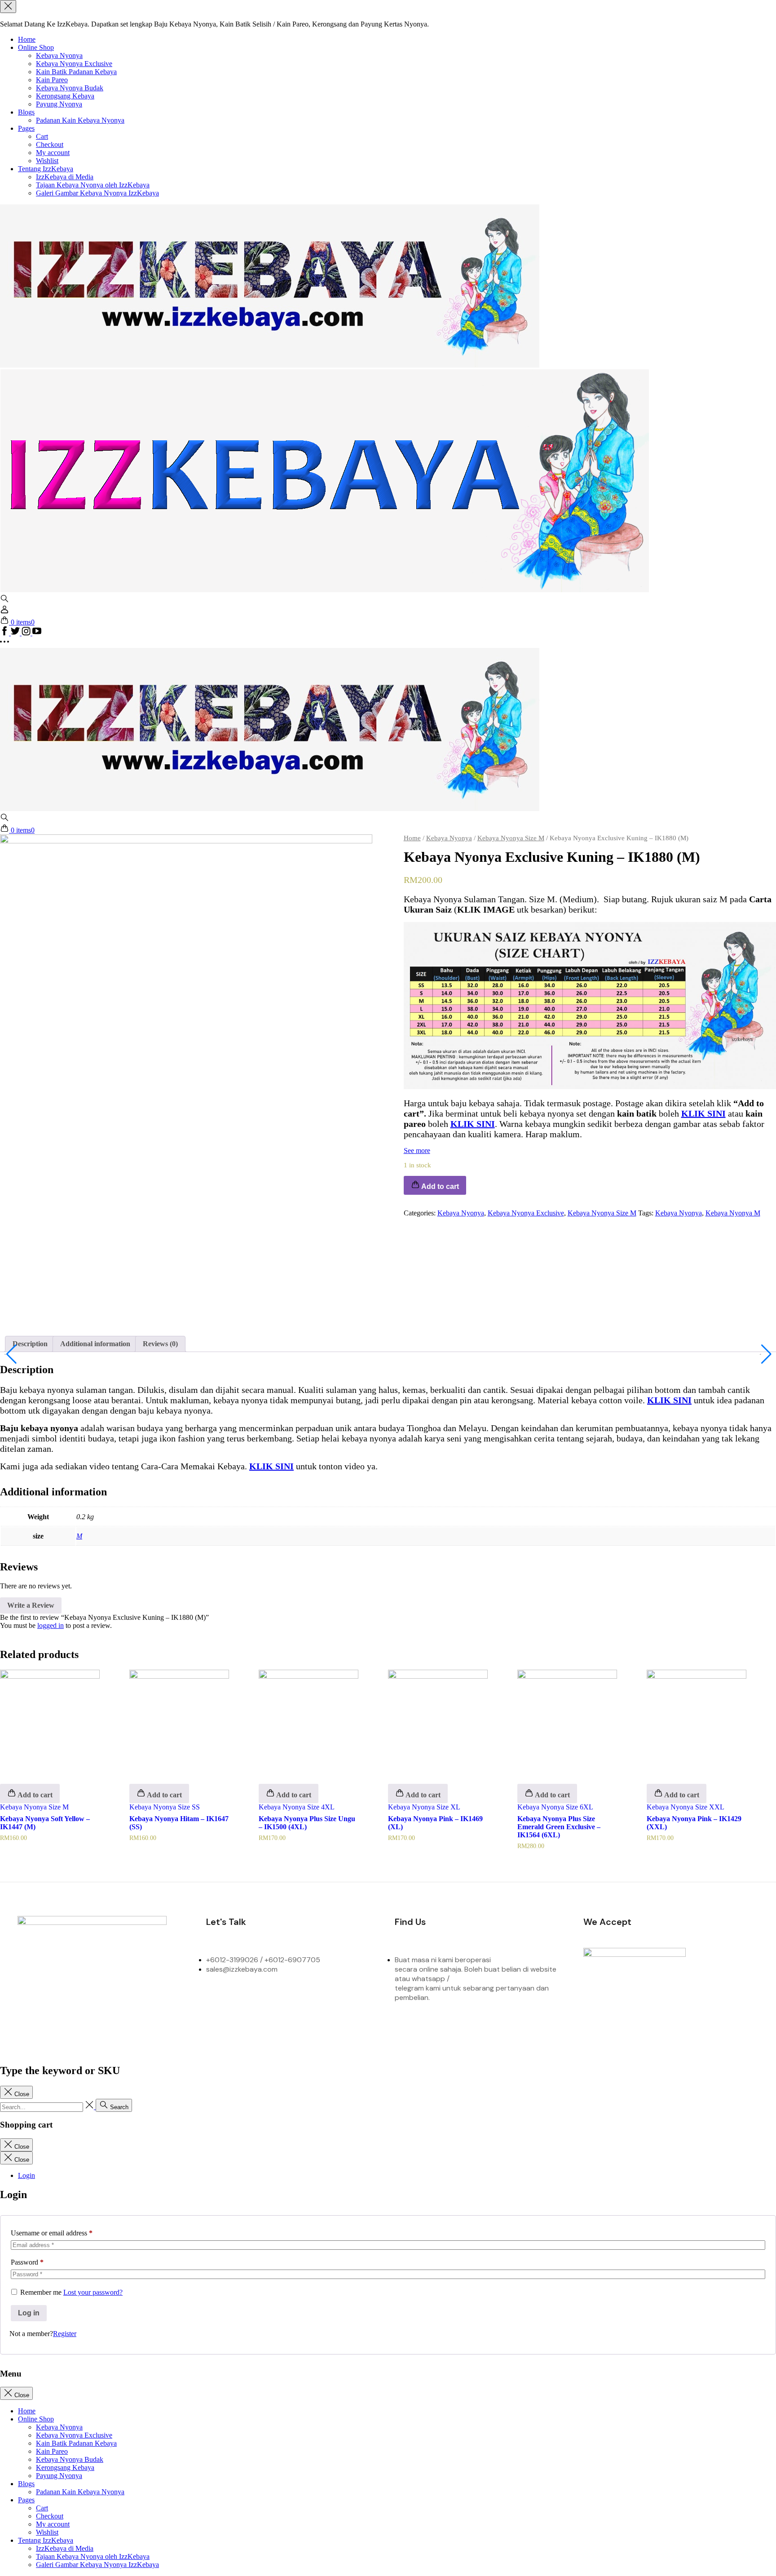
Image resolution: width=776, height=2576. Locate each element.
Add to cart (34, 1795)
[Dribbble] (139, 2001)
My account (53, 153)
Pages (26, 128)
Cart (42, 136)
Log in (29, 2313)
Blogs (26, 112)
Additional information (95, 1344)
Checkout (50, 144)
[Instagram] (66, 2001)
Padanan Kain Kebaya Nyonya (80, 120)
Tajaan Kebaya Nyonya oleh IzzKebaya (93, 185)
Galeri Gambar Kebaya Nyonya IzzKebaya (97, 193)
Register (65, 2334)
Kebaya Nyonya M (733, 1213)
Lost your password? (93, 2292)
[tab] (30, 1344)
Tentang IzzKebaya (46, 169)
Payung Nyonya (59, 104)
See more (417, 1151)
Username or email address (52, 2233)
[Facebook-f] (29, 2001)
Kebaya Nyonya (59, 55)
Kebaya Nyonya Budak (70, 88)
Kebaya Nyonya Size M (511, 838)
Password (27, 2262)
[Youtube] (176, 2001)
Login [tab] (26, 2175)
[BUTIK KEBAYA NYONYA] (270, 809)
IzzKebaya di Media (65, 177)
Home (27, 39)
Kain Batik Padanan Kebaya (76, 72)
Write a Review (31, 1605)
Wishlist (47, 161)
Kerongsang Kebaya (65, 96)
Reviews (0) (160, 1344)
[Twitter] (102, 2001)
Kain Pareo (52, 80)
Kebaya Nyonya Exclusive (74, 64)
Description (30, 1344)
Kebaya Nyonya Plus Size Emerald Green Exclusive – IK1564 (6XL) (559, 1827)
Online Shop (36, 47)
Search (118, 2107)
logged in (51, 1625)
